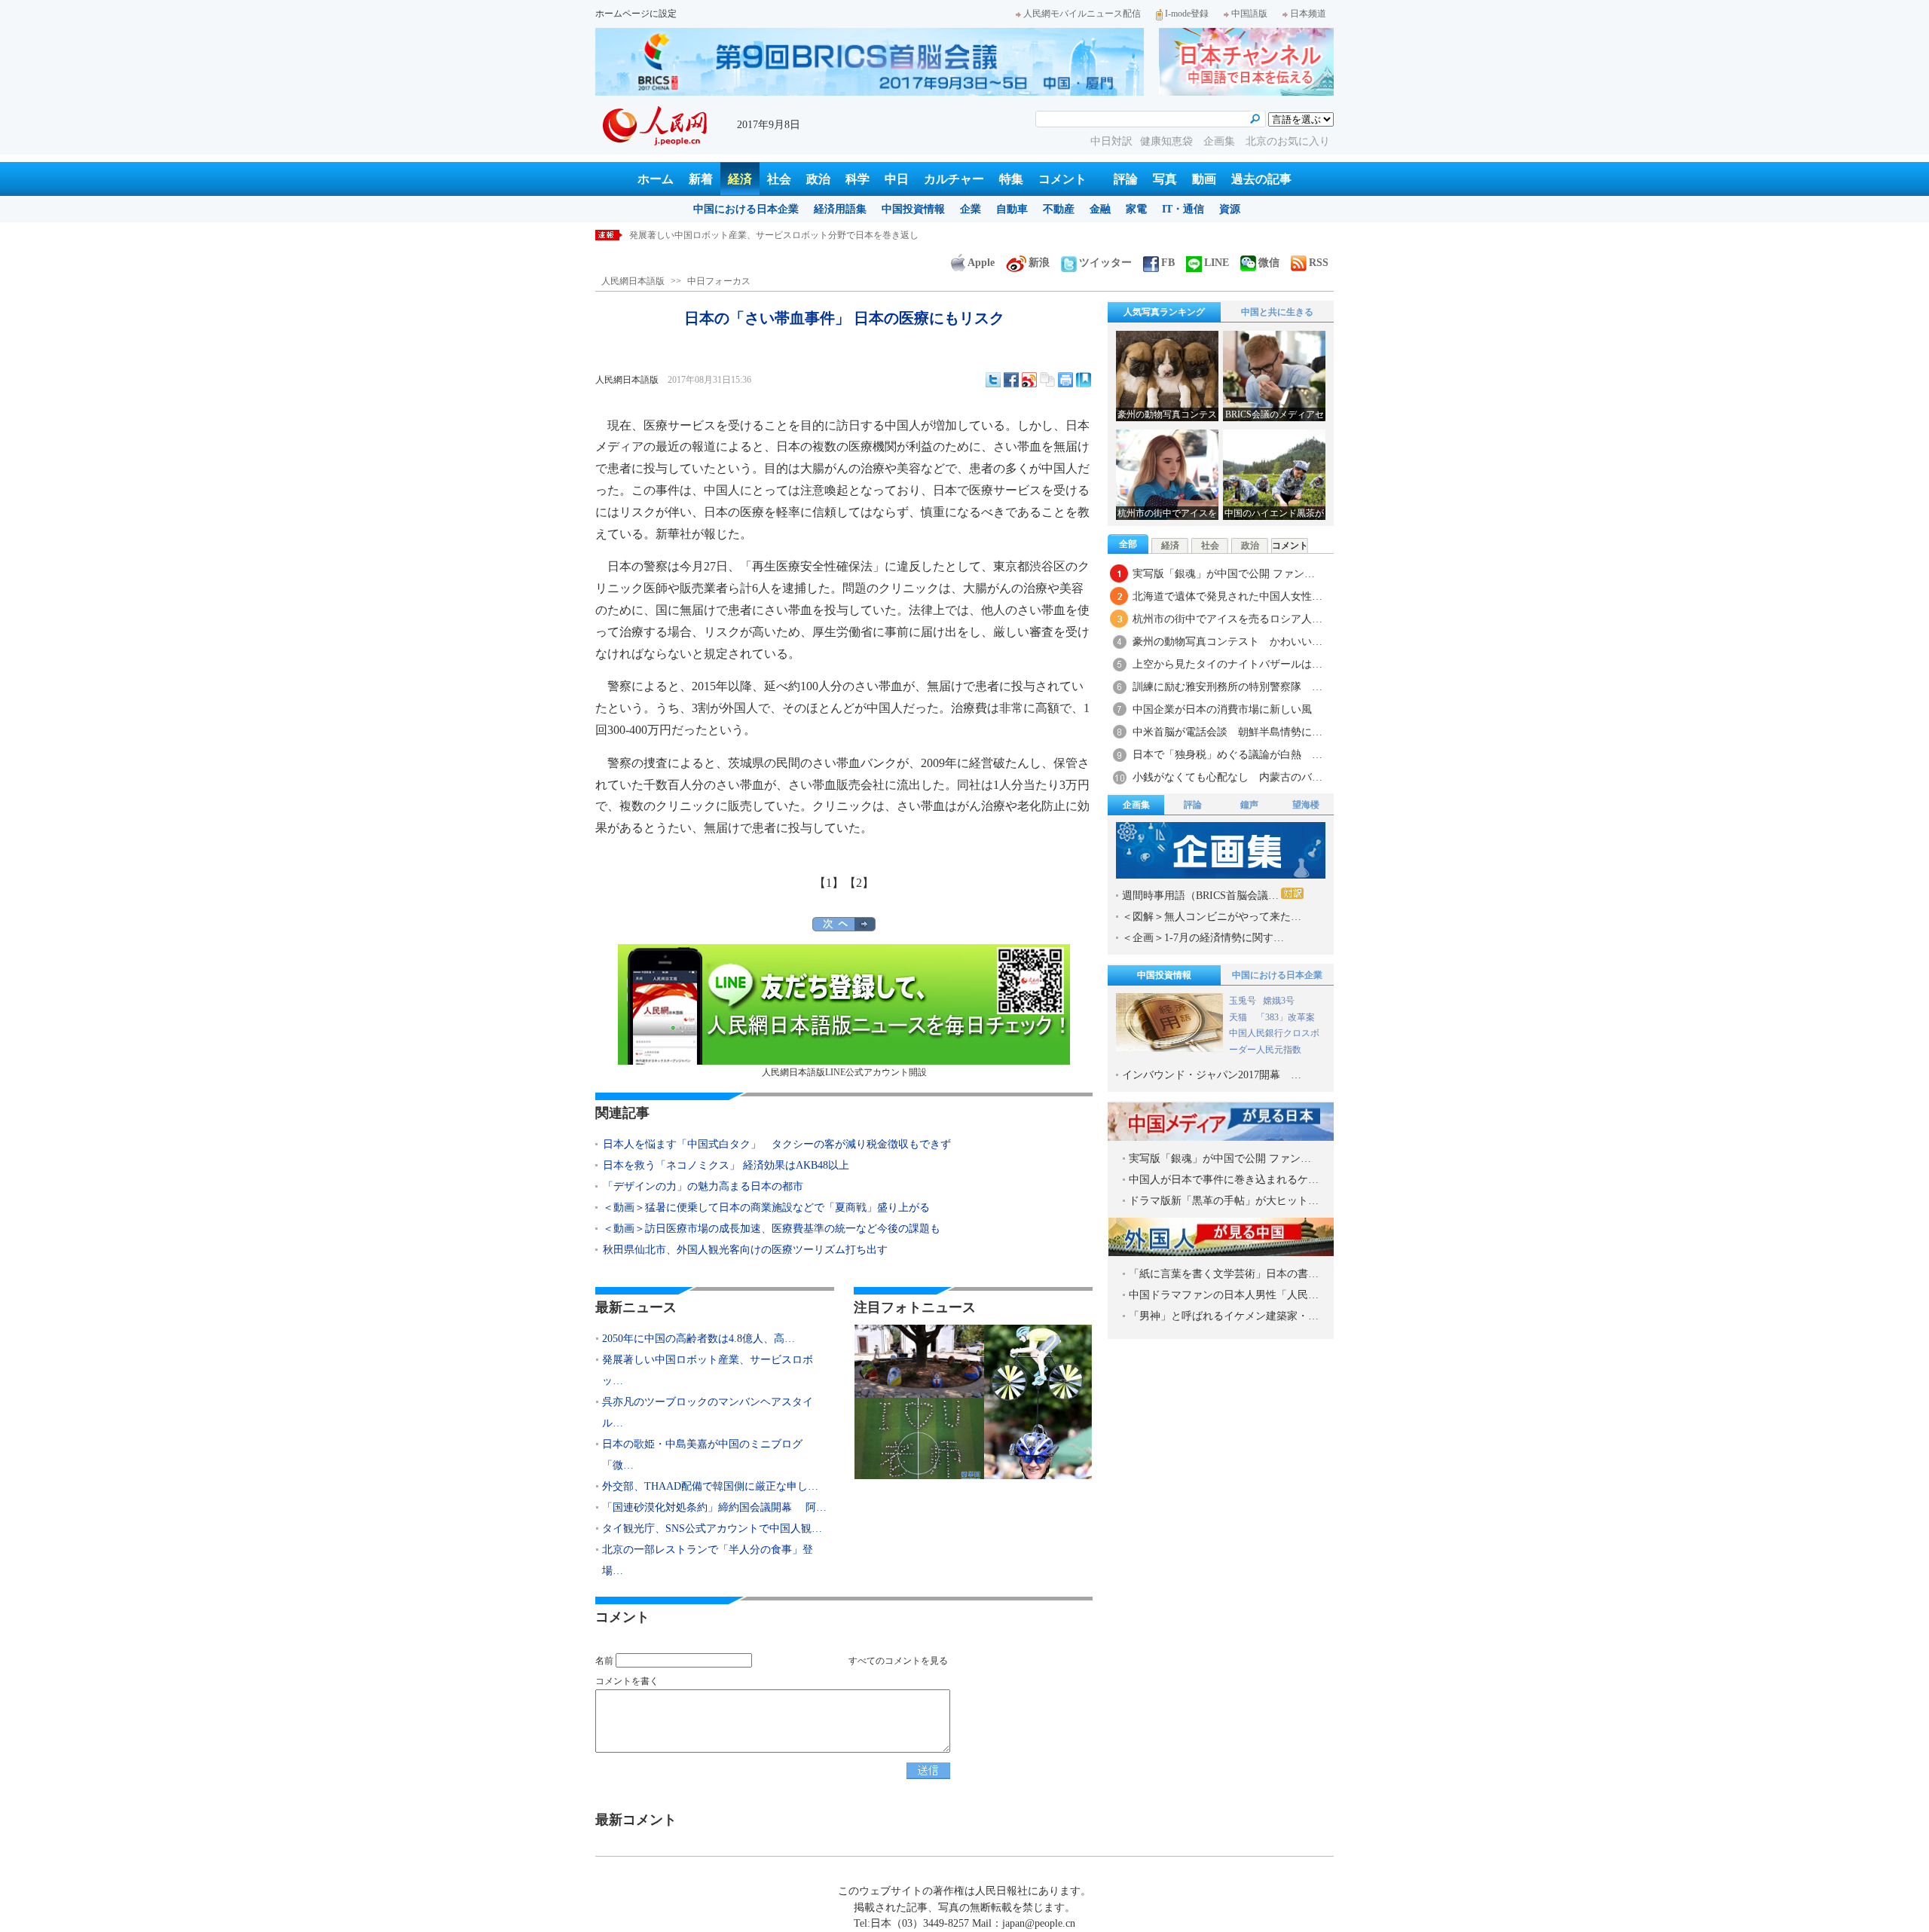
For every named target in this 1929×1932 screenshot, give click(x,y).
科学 (858, 179)
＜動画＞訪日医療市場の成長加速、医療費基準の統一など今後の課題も (772, 1229)
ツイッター (1105, 263)
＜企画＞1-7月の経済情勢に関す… (1203, 938)
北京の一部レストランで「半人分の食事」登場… (708, 1560)
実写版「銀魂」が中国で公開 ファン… (1224, 574)
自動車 (1012, 209)
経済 (740, 179)
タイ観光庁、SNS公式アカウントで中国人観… (712, 1528)
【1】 (829, 883)
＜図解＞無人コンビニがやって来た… (1212, 917)
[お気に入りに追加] (1084, 380)
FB (1168, 263)
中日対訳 (1111, 141)
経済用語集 (840, 209)
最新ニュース (636, 1307)
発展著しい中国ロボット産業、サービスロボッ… (708, 1370)
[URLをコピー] (1047, 380)
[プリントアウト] (1065, 380)
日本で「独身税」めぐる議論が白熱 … (1227, 755)
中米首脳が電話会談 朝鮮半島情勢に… (1227, 732)
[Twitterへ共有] (993, 380)
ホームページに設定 (636, 14)
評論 (1126, 179)
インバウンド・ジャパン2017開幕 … (1212, 1075)
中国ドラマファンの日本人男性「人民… (1224, 1295)
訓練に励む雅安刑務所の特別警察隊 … (1227, 687)
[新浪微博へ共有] (1029, 380)
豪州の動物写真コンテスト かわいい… (1227, 642)
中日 (897, 179)
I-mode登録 (1187, 14)
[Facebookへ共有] (1011, 380)
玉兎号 (1243, 1001)
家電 (1136, 209)
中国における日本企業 (746, 209)
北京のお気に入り (1288, 141)
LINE (1217, 263)
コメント (1062, 179)
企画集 (1221, 141)
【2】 (859, 883)
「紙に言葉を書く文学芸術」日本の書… (1224, 1274)
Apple (981, 263)
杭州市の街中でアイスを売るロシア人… (1227, 619)
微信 (1269, 263)
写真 (1165, 179)
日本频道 (1308, 14)
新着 (701, 179)
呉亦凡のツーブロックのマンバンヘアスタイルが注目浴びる (751, 235)
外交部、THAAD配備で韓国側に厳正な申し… (710, 1486)
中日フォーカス (719, 281)
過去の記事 (1261, 179)
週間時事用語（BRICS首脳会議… (1200, 896)
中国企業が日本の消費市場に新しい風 (1222, 709)
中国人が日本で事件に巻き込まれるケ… (1224, 1180)
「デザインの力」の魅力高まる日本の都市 (703, 1186)
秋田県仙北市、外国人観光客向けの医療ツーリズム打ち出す (745, 1250)
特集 (1011, 179)
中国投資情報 (913, 209)
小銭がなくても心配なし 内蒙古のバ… (1227, 777)
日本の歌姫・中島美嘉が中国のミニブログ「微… (702, 1455)
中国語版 (1249, 14)
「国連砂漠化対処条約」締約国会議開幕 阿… (714, 1507)
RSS (1319, 263)
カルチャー (954, 179)
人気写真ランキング (1164, 312)
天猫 (1239, 1017)
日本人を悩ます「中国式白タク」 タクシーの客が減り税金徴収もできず (777, 1144)
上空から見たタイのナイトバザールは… (1227, 664)
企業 (971, 209)
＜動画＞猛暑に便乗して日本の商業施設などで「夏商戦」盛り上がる (766, 1207)
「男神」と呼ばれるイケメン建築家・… (1224, 1316)
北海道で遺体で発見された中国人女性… (1227, 596)
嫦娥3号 (1279, 1001)
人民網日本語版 (633, 281)
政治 (818, 179)
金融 (1100, 209)
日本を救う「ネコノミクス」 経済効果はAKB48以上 (726, 1165)
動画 (1204, 179)
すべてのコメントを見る (898, 1661)
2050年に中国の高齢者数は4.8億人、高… (699, 1339)
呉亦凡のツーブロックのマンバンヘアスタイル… (708, 1412)
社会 (779, 179)
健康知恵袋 (1168, 141)
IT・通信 (1183, 209)
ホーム (656, 179)
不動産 (1059, 209)
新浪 (1039, 263)
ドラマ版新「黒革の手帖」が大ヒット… (1224, 1201)
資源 (1230, 209)
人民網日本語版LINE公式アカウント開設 (844, 1072)
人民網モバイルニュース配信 (1082, 14)
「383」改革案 (1285, 1017)
